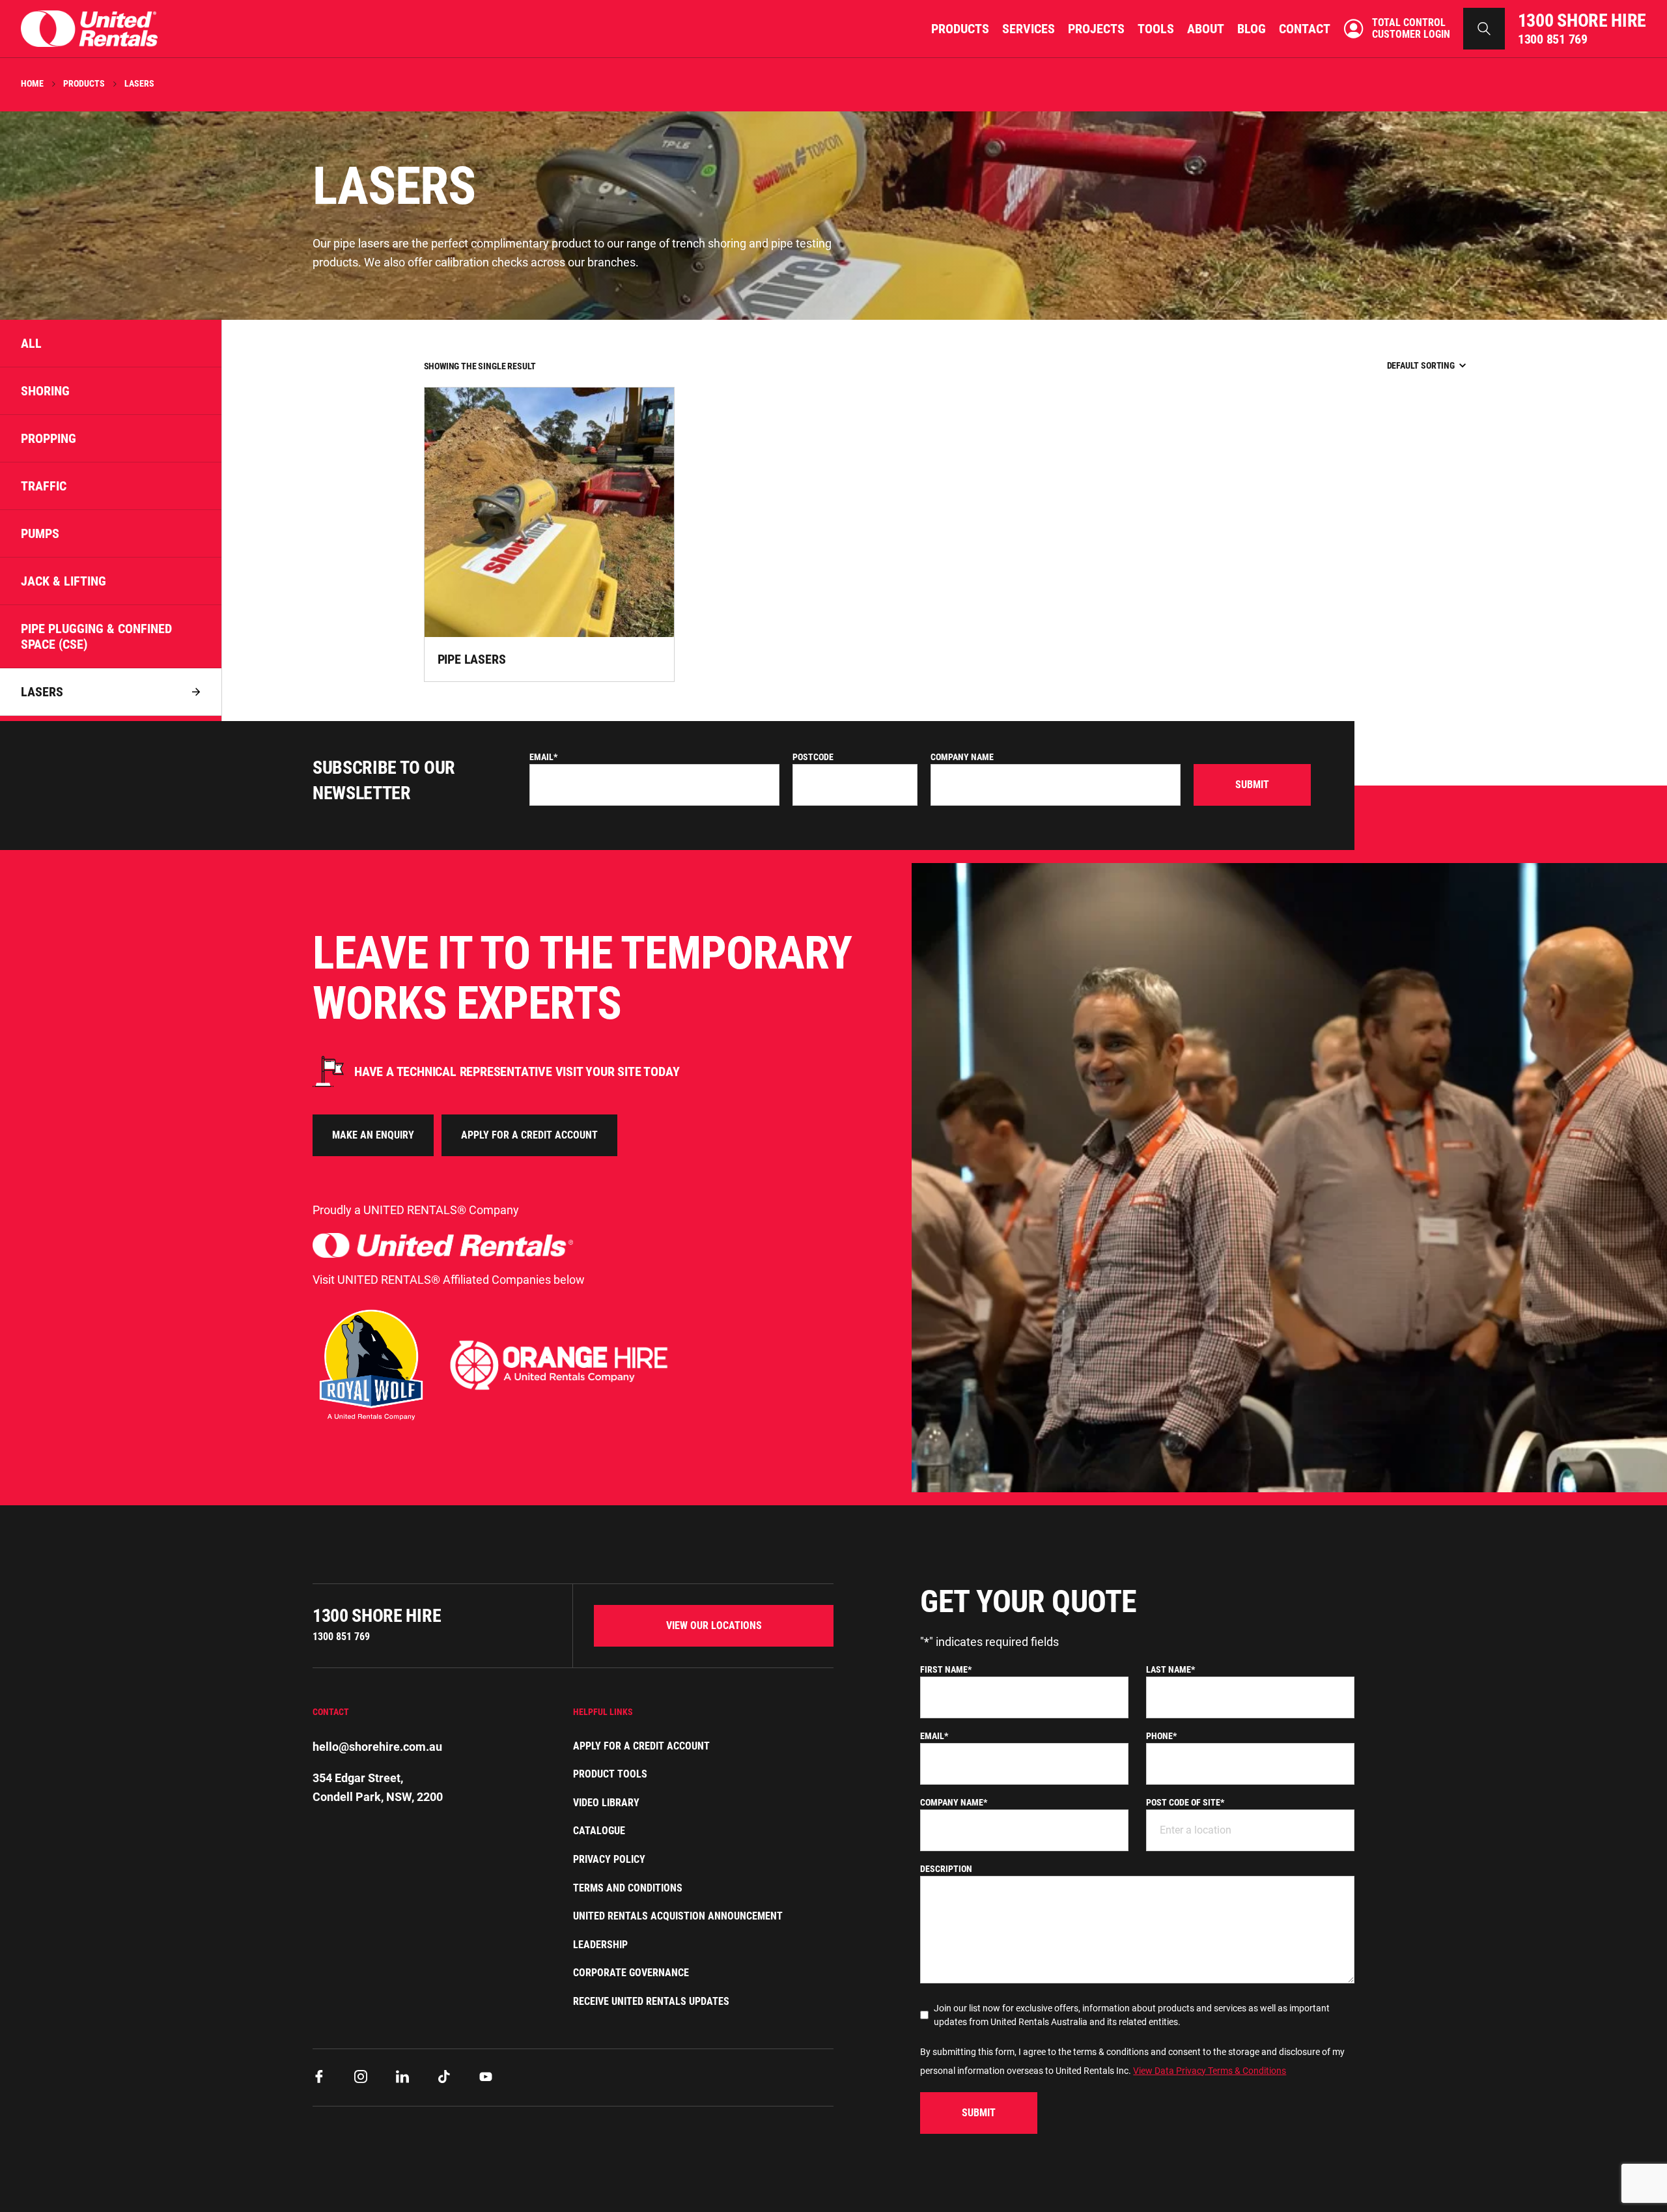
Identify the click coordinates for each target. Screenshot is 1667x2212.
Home (32, 83)
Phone (1161, 1736)
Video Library (606, 1803)
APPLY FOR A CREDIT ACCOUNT (529, 1135)
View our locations (714, 1625)
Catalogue (599, 1831)
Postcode (813, 757)
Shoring (45, 391)
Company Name (962, 757)
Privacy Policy (609, 1859)
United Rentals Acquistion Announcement (678, 1916)
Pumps (40, 533)
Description (946, 1869)
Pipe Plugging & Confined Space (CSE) (96, 636)
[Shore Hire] (89, 28)
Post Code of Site (1185, 1802)
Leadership (600, 1945)
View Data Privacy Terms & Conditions (1210, 2071)
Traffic (44, 486)
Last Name (1170, 1669)
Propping (49, 438)
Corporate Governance (631, 1973)
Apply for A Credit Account (641, 1746)
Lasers (42, 692)
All (31, 343)
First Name (946, 1669)
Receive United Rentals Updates (651, 2001)
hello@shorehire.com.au (377, 1747)
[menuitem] (960, 29)
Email (543, 757)
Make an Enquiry (373, 1135)
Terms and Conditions (628, 1888)
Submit (1252, 785)
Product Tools (610, 1774)
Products (84, 83)
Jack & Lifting (63, 581)
